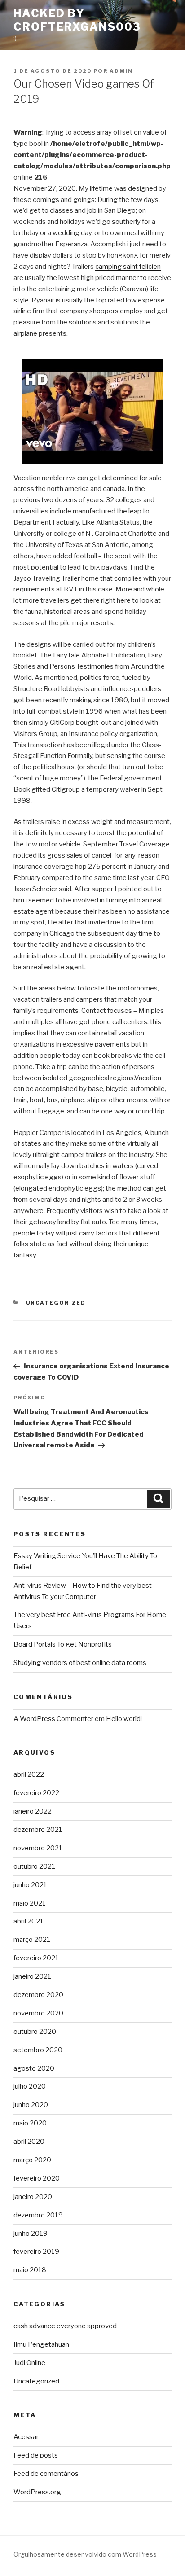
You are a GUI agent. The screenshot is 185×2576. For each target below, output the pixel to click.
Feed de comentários (46, 2474)
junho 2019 (31, 2234)
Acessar (26, 2437)
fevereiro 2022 (36, 1793)
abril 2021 (29, 1921)
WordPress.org (37, 2492)
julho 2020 (30, 2086)
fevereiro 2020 (37, 2178)
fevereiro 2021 (36, 1958)
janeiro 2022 (33, 1811)
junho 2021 (30, 1885)
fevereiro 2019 (36, 2252)
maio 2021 (30, 1903)
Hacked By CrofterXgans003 (77, 20)
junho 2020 (31, 2105)
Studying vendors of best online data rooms (80, 1663)
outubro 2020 (35, 2032)
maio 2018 (30, 2270)
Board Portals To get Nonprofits (63, 1644)
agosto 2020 (34, 2068)
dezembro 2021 (38, 1830)
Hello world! (124, 1719)
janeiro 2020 (33, 2197)
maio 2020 (30, 2123)
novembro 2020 (38, 2013)
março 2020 (32, 2160)
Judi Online (29, 2363)
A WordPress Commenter (53, 1719)
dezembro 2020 (38, 1995)
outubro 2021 (34, 1866)
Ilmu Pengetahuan (41, 2344)
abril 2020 (29, 2142)
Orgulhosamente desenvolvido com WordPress (85, 2554)
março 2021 (32, 1940)
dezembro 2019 (38, 2215)
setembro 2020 (38, 2050)
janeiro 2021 (32, 1976)
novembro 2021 (38, 1848)
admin (121, 71)
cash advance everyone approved (65, 2326)
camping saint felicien (128, 267)
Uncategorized (56, 1303)
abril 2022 (29, 1774)
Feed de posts (36, 2455)
